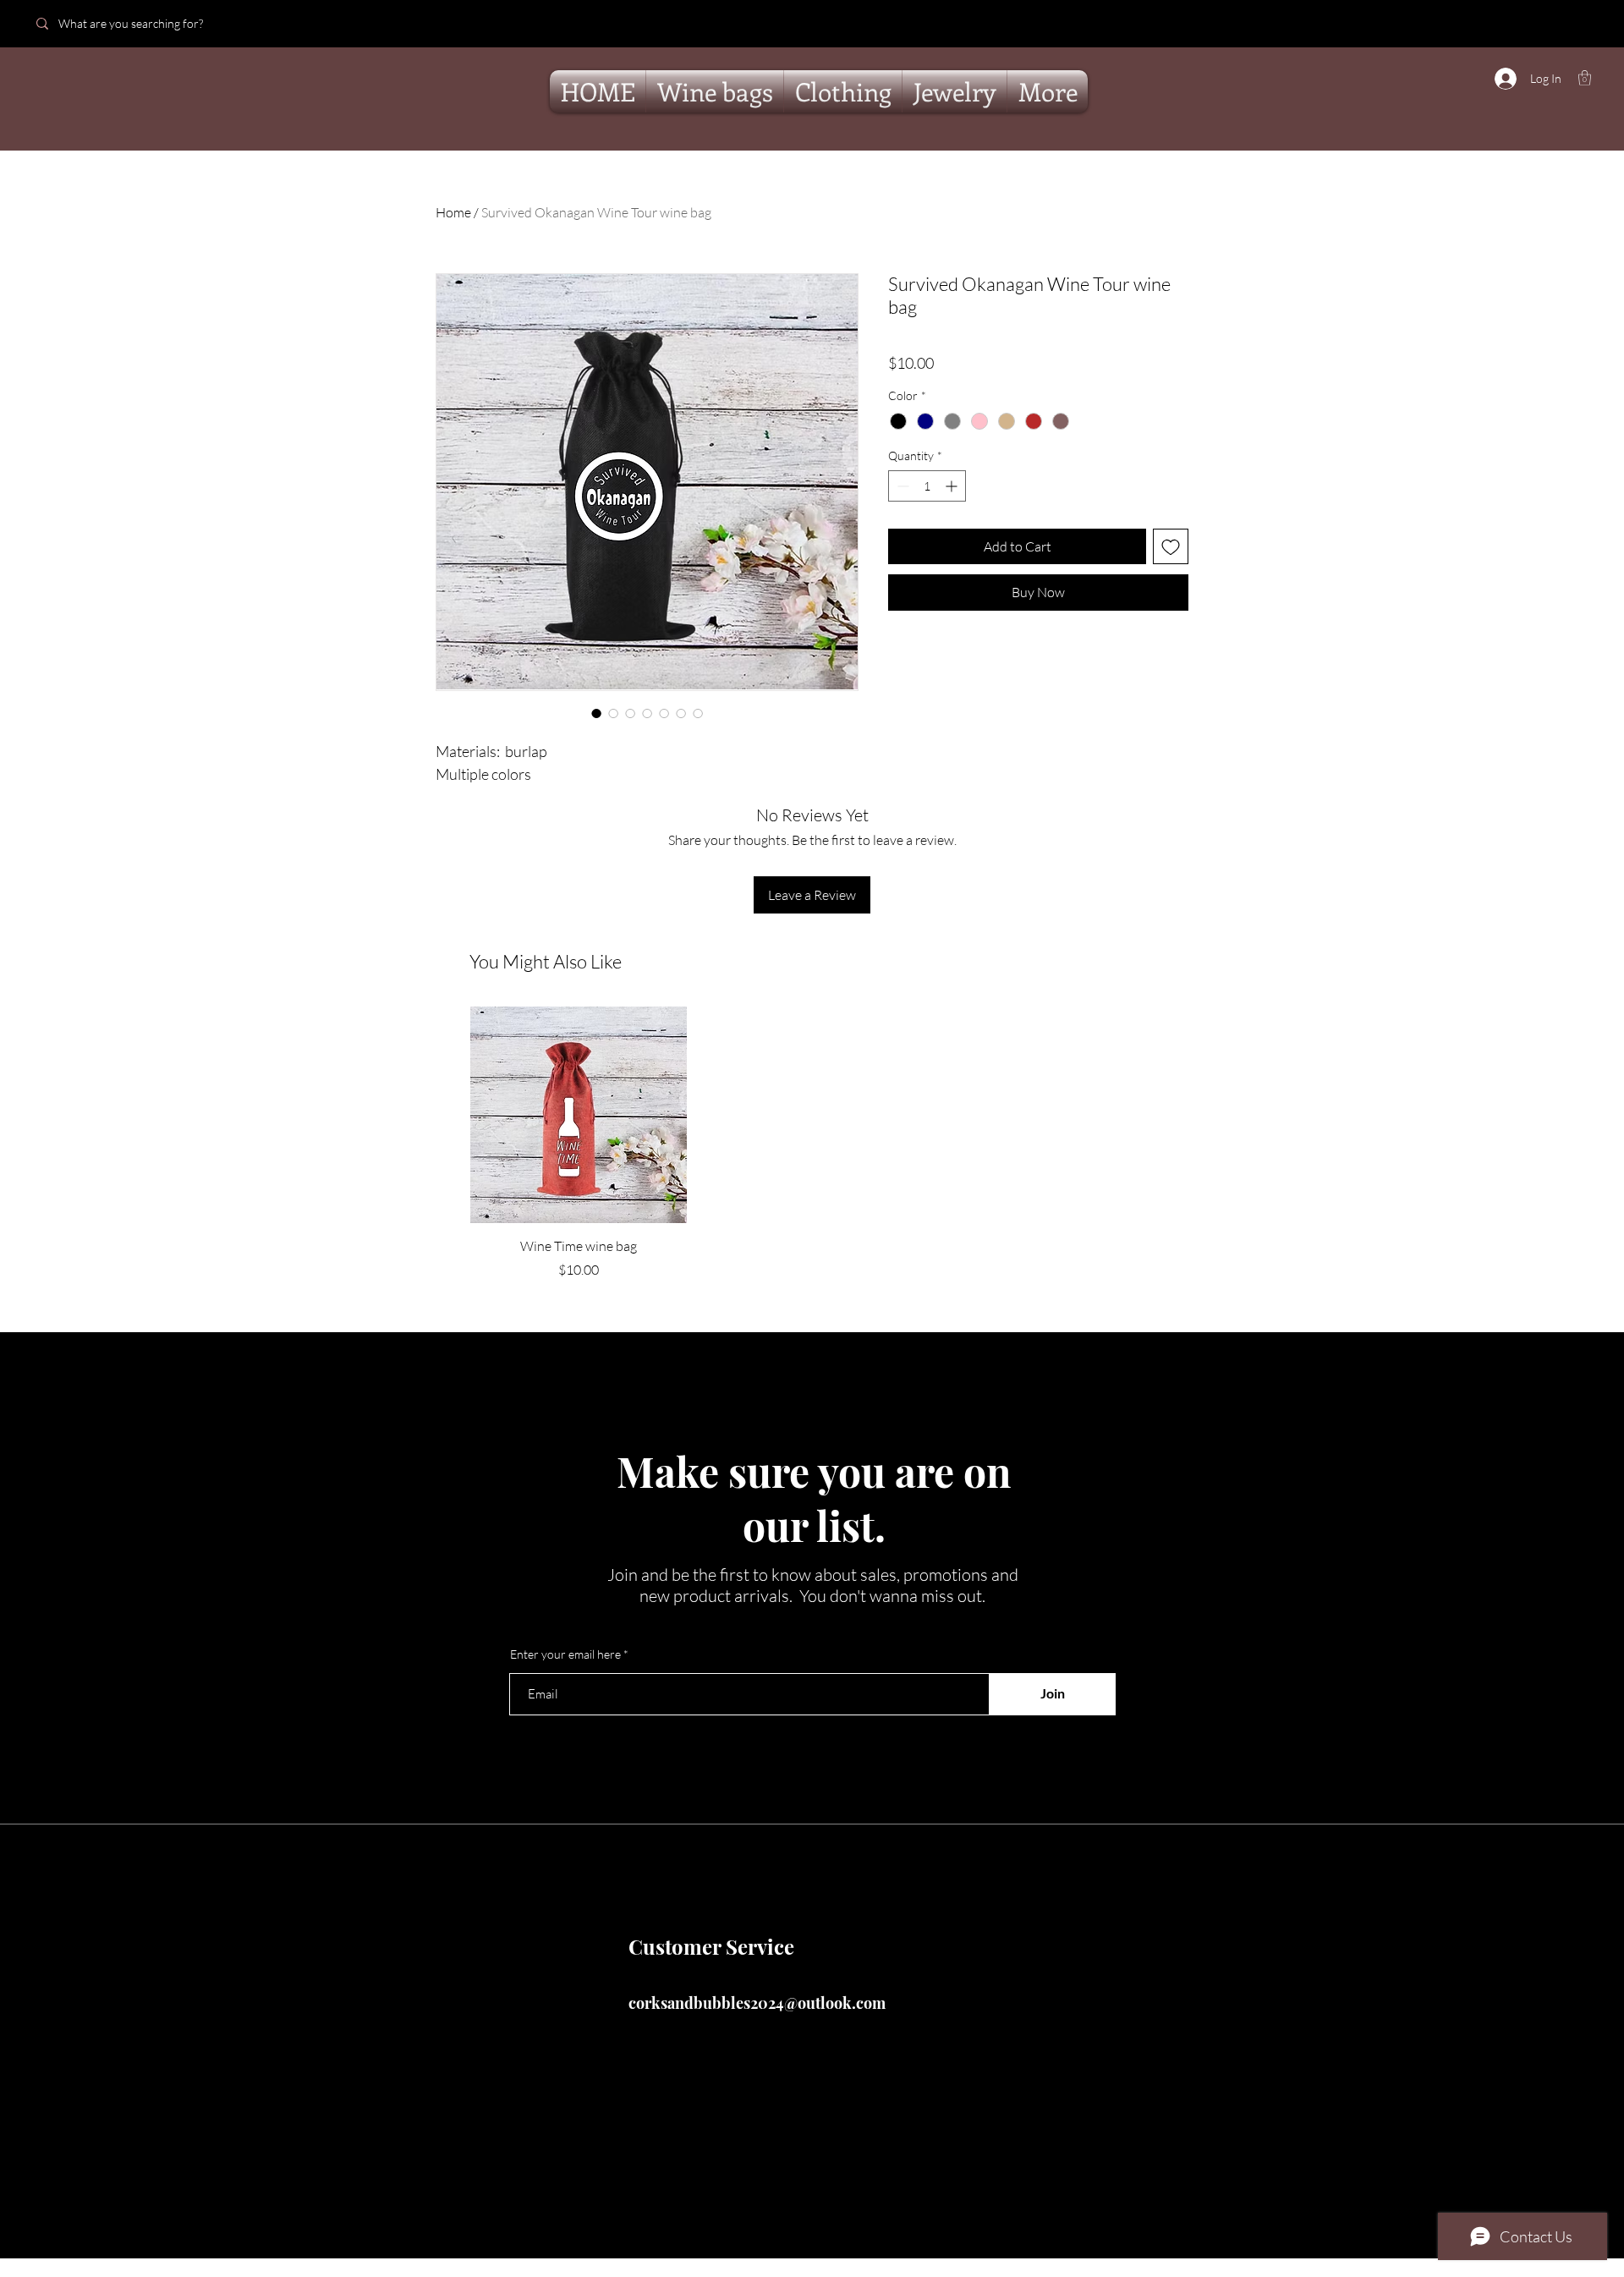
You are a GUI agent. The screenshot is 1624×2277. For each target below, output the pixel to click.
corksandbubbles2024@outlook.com (757, 2003)
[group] (812, 1143)
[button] (1585, 78)
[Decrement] (901, 486)
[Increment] (953, 486)
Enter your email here (565, 1654)
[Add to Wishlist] (1171, 546)
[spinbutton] (927, 486)
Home (453, 212)
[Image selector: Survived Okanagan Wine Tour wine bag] (596, 713)
